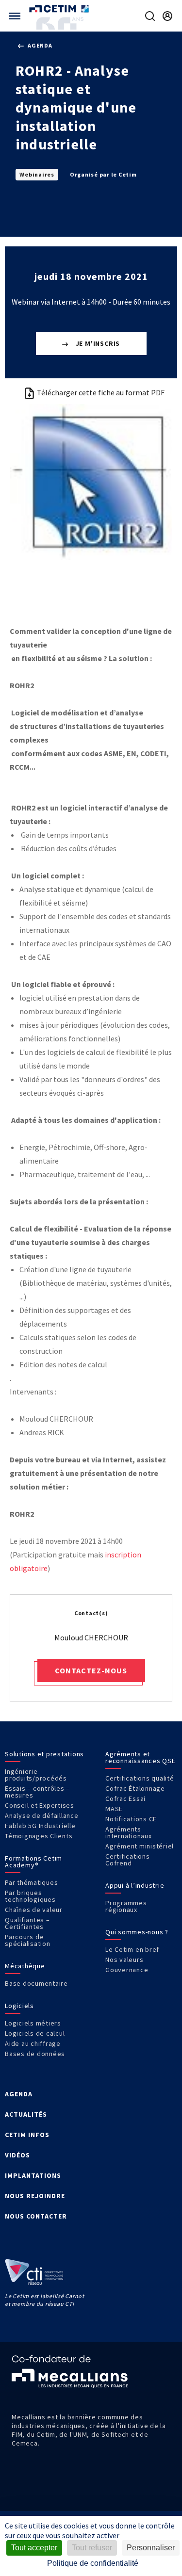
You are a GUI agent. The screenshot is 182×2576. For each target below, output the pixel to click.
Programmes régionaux (126, 1906)
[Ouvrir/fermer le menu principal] (15, 16)
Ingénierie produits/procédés (36, 1775)
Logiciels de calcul (35, 2033)
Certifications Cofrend (128, 1860)
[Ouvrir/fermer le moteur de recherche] (150, 16)
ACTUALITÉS (26, 2114)
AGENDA (19, 2094)
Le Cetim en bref (132, 1949)
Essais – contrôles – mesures (37, 1792)
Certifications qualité (140, 1778)
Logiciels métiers (33, 2023)
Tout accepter (34, 2548)
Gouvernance (127, 1970)
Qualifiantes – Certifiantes (27, 1923)
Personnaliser (151, 2548)
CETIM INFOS (27, 2135)
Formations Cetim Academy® (33, 1862)
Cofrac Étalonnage (135, 1788)
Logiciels (19, 2006)
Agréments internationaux (129, 1832)
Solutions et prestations (44, 1754)
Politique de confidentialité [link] (93, 2563)
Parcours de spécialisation (28, 1940)
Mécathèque (25, 1966)
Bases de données (35, 2054)
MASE (114, 1809)
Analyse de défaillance (42, 1815)
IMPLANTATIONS (33, 2175)
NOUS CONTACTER (36, 2216)
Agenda (39, 45)
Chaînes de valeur (34, 1910)
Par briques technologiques (30, 1896)
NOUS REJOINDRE (35, 2196)
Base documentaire (36, 1983)
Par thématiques (31, 1882)
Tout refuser (92, 2548)
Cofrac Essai (125, 1798)
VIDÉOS (17, 2155)
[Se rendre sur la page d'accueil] (60, 8)
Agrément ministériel (140, 1846)
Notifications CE (131, 1819)
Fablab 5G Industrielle (40, 1826)
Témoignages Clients (39, 1836)
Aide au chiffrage (33, 2043)
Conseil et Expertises (40, 1805)
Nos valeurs (124, 1960)
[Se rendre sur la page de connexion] (167, 16)
